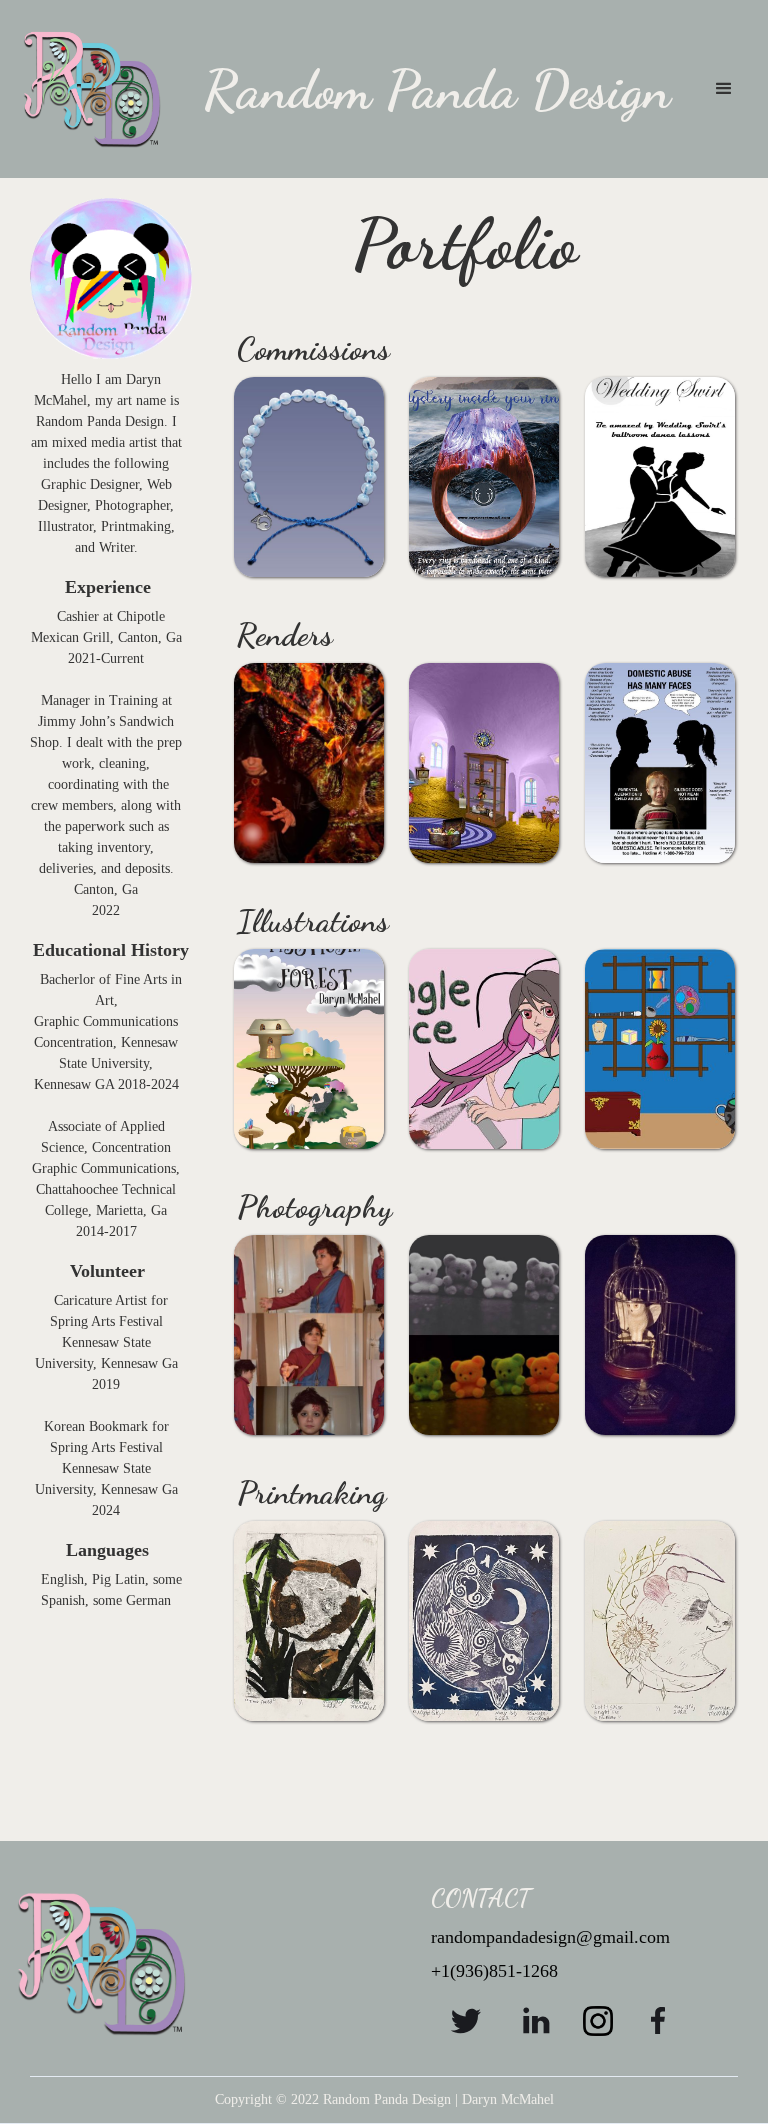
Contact (481, 1898)
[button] (724, 89)
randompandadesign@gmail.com (550, 1937)
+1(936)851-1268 (494, 1971)
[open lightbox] (289, 477)
